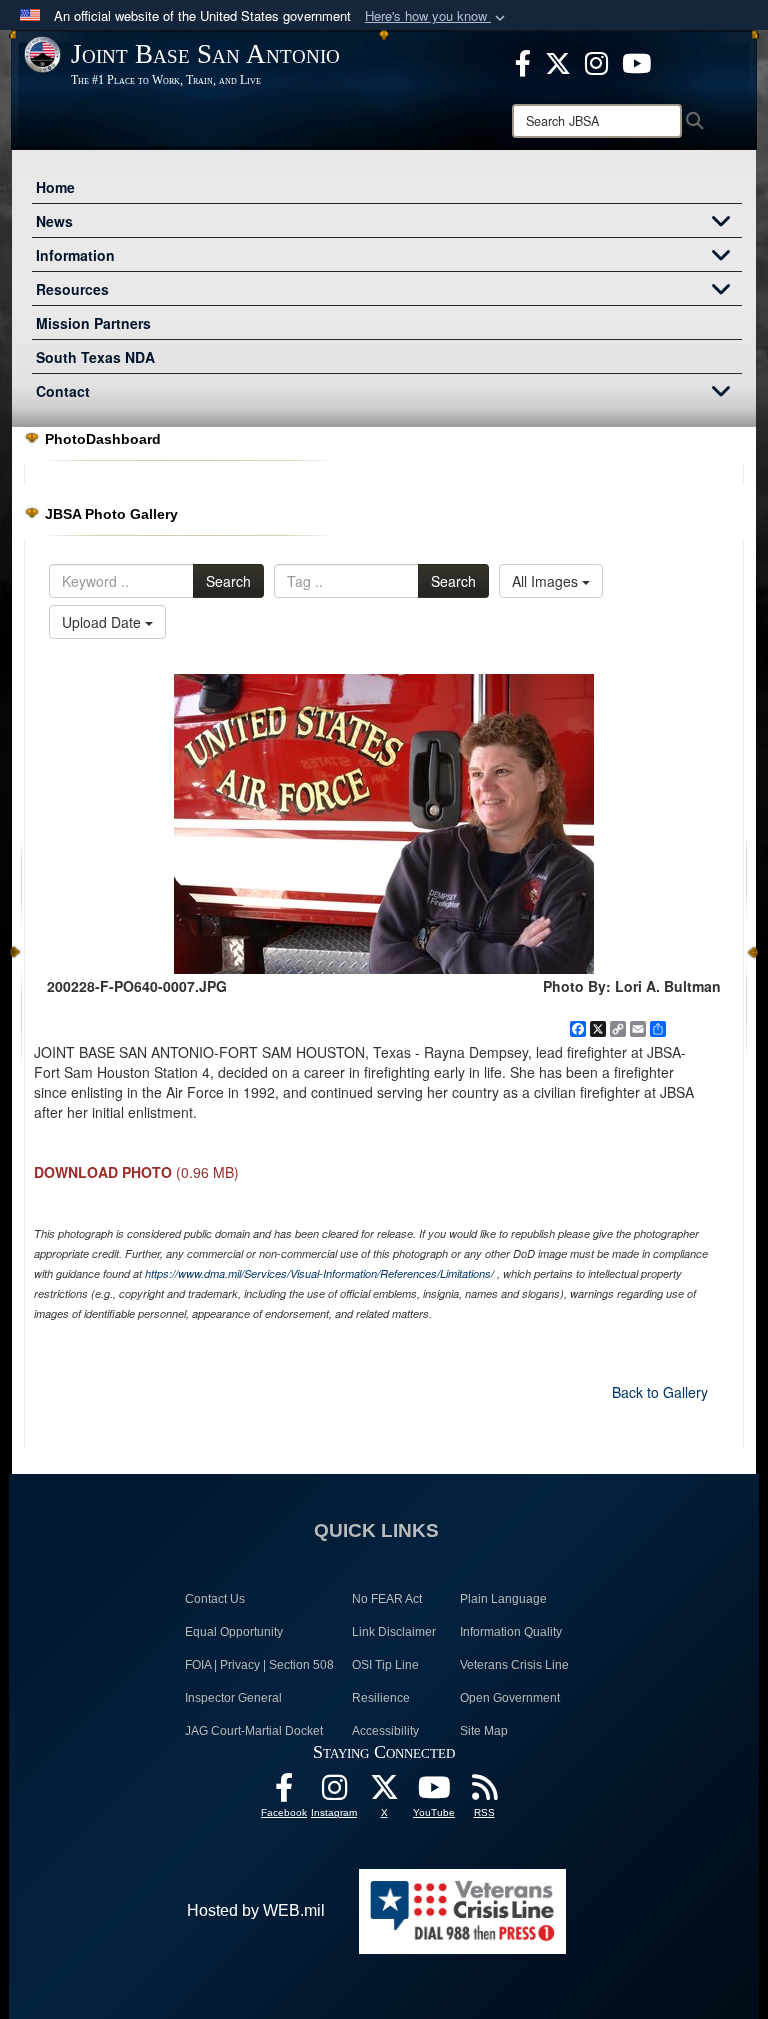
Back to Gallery (660, 1392)
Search (228, 581)
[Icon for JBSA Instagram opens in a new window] (596, 61)
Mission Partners (93, 323)
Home (55, 187)
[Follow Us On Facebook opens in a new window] (284, 1792)
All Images (547, 581)
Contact (63, 391)
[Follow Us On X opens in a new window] (384, 1792)
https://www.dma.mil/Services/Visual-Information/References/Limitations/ (319, 1273)
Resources (72, 289)
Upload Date (103, 622)
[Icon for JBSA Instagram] (334, 1792)
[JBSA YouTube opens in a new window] (636, 61)
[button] (437, 16)
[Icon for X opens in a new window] (558, 61)
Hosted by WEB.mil (256, 1910)
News (54, 221)
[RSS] (484, 1792)
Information (75, 255)
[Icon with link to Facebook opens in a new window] (523, 61)
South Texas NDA (95, 357)
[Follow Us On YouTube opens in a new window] (434, 1792)
